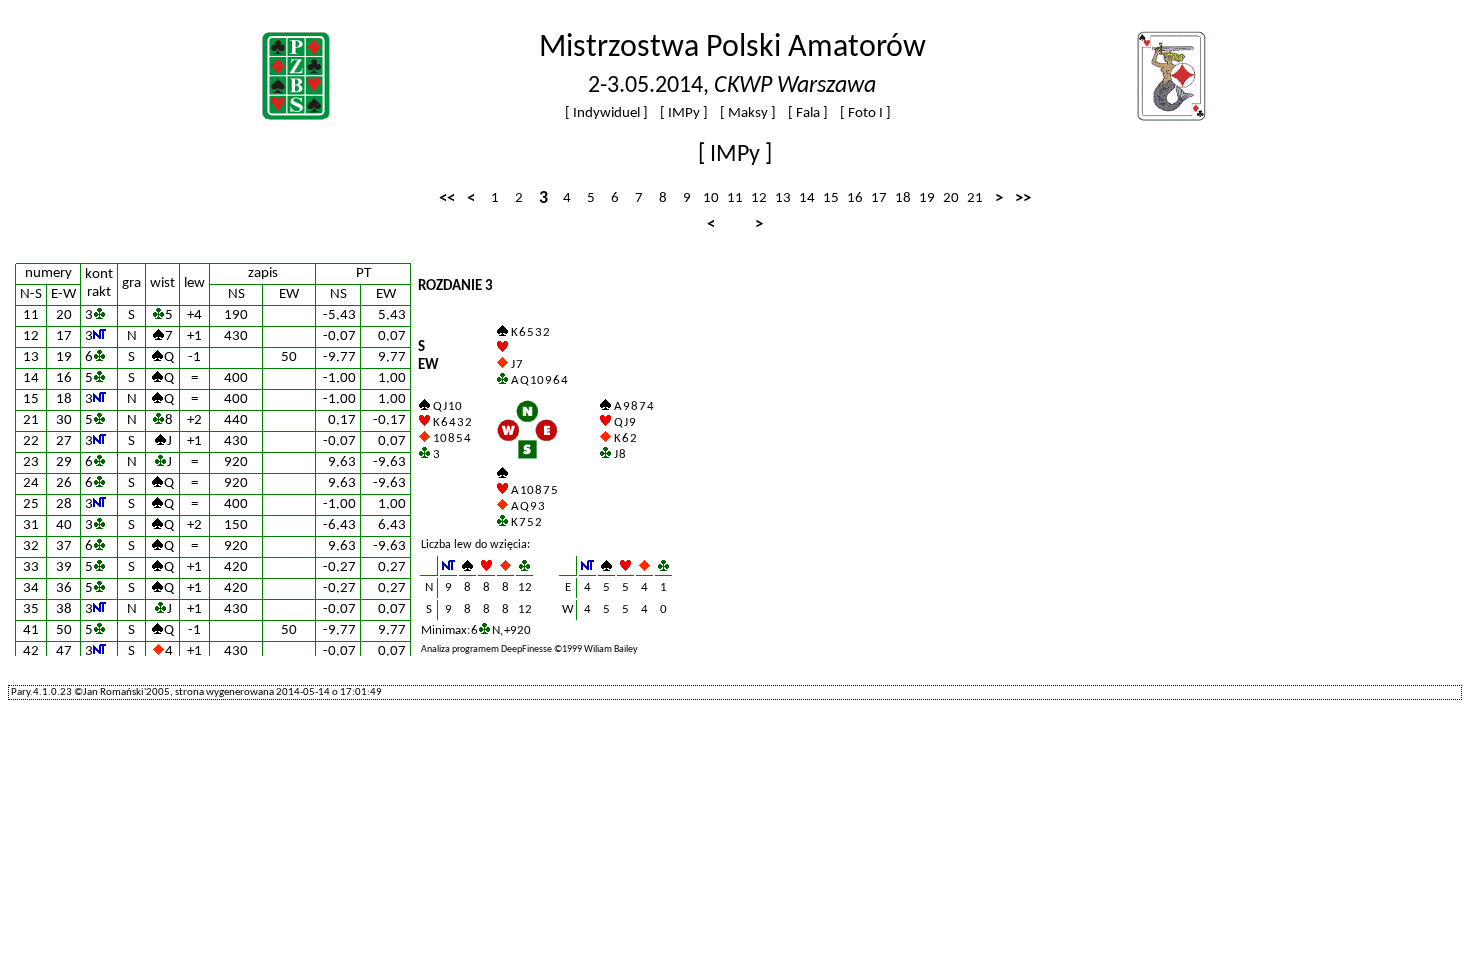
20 (951, 198)
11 (735, 198)
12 (759, 198)
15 (831, 198)
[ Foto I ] (865, 113)
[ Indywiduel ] (606, 113)
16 (855, 198)
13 (783, 198)
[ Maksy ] (748, 113)
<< (447, 198)
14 (807, 198)
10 (711, 198)
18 (903, 198)
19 (927, 198)
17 (879, 198)
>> (1023, 198)
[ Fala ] (808, 113)
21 (975, 198)
